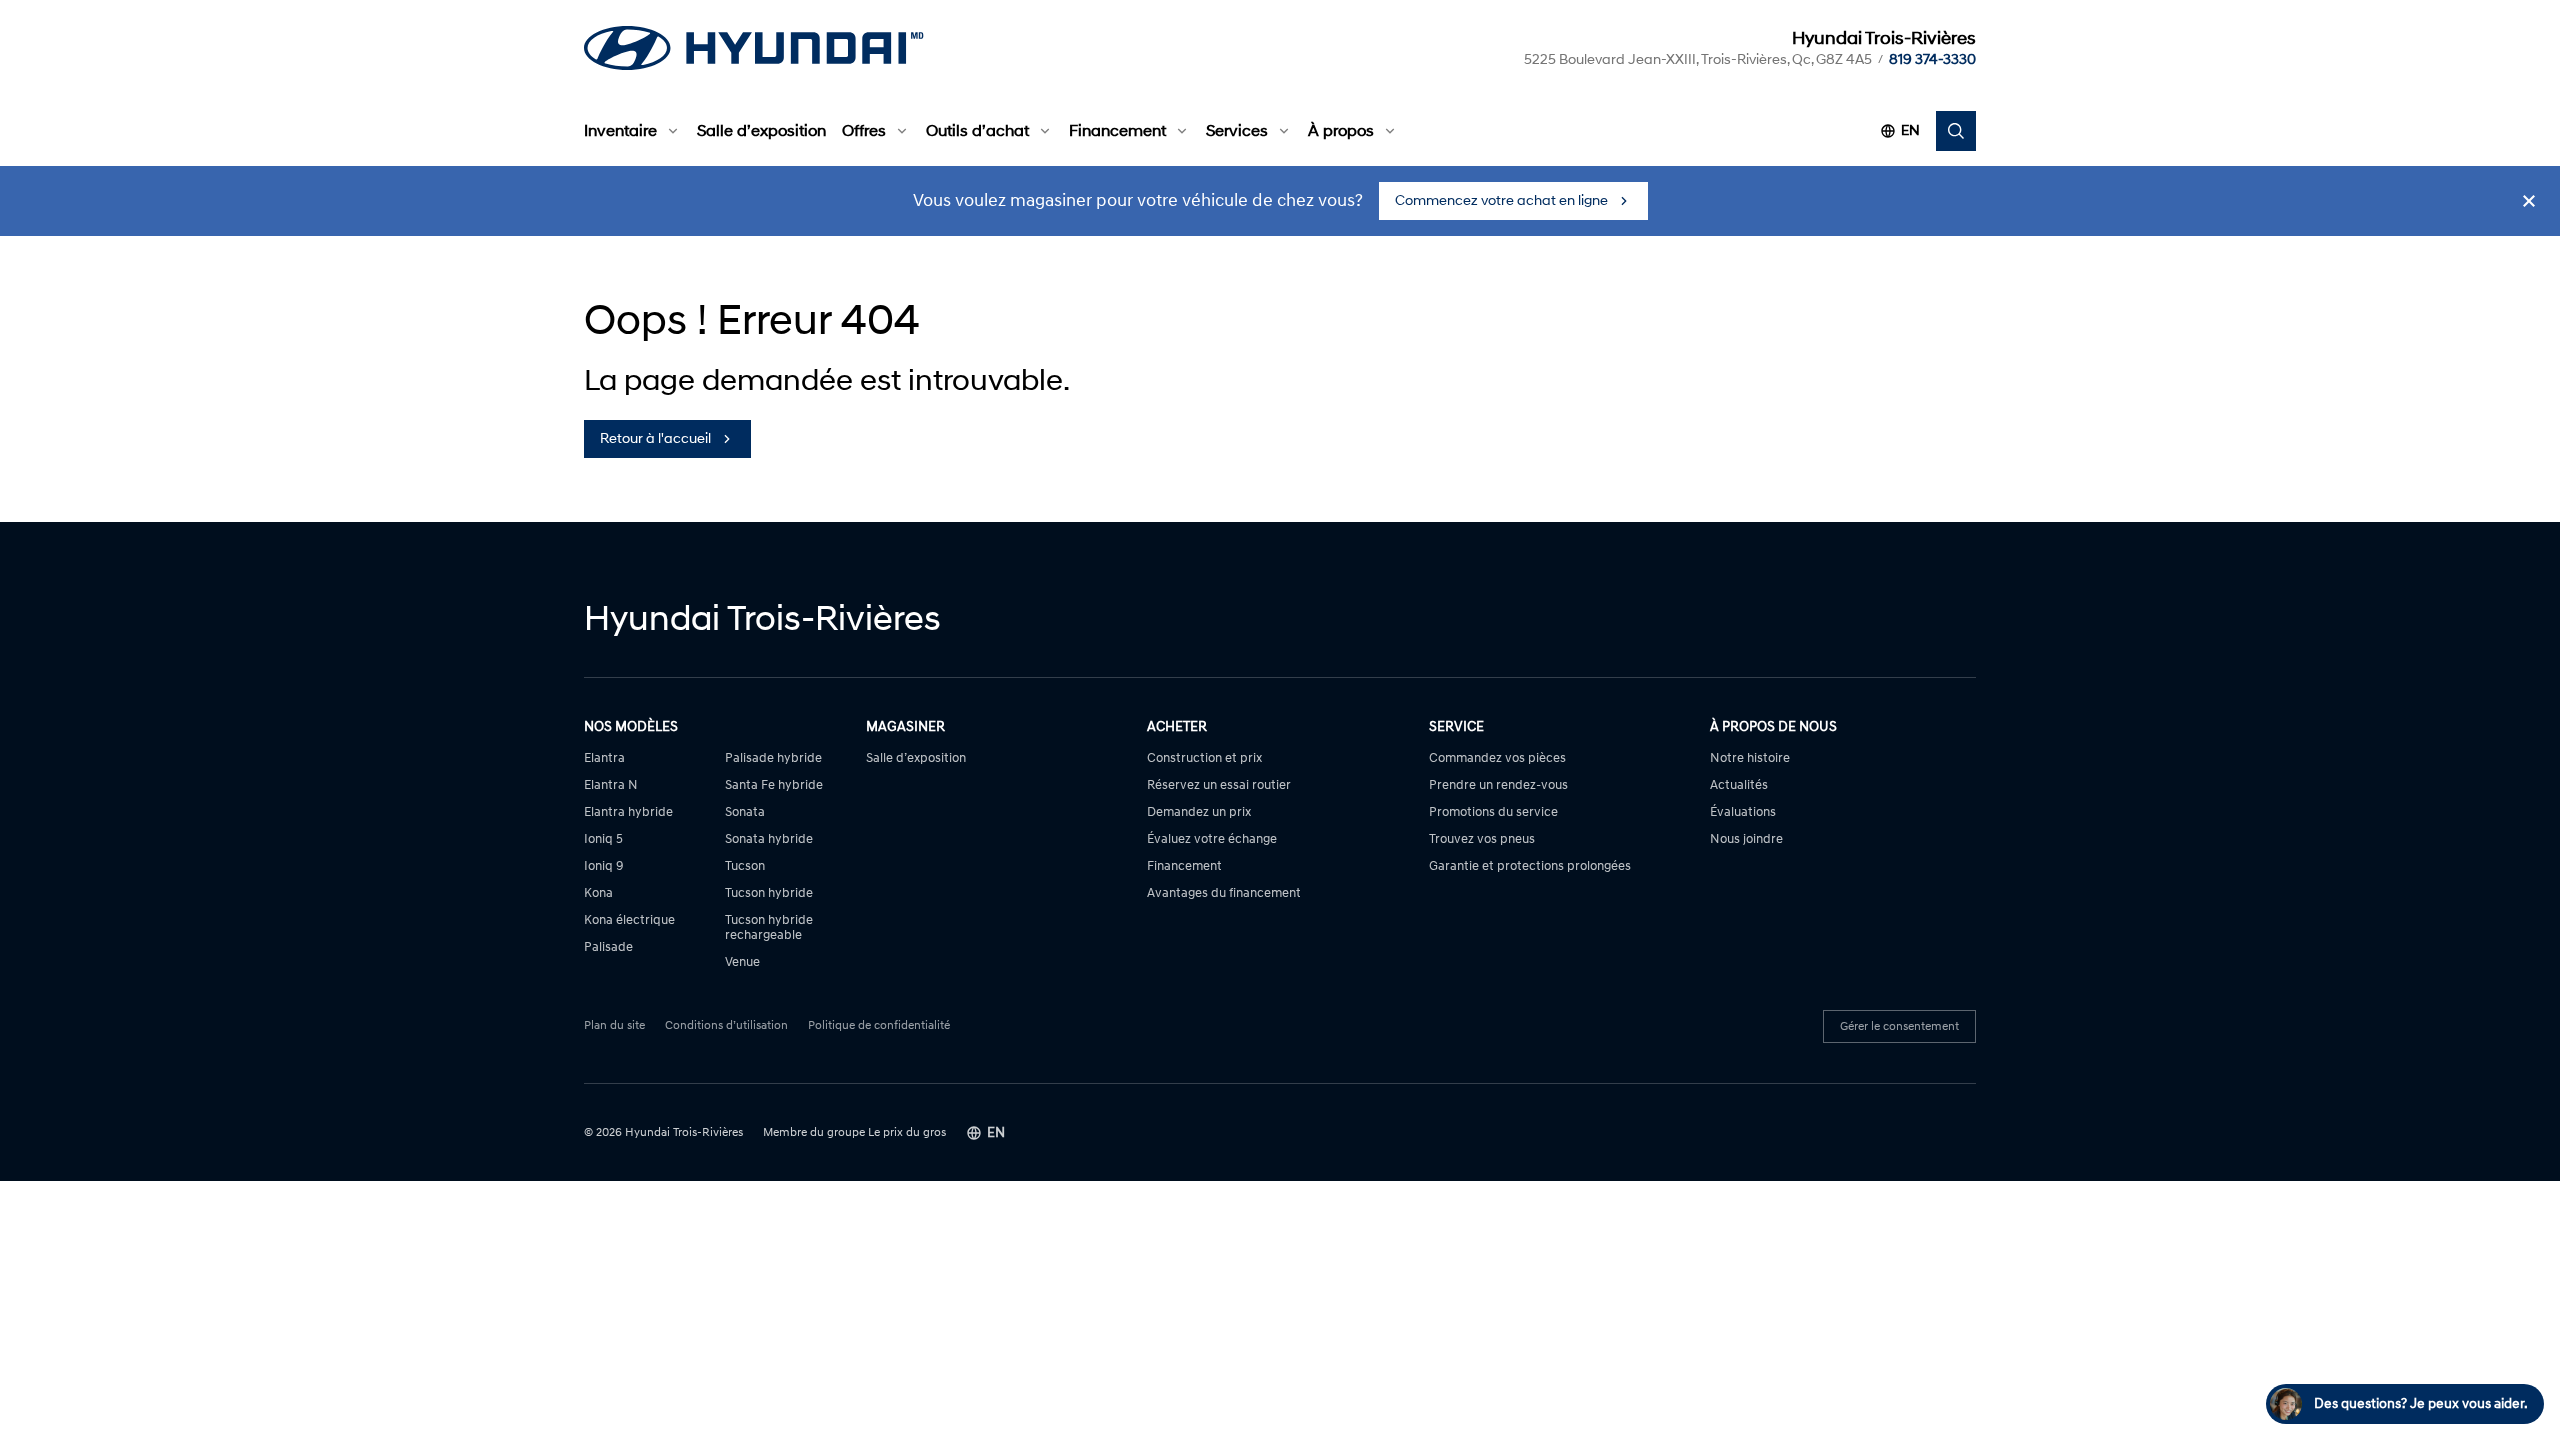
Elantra (604, 758)
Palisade (608, 947)
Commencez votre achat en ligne (1501, 200)
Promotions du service (1493, 812)
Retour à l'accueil (655, 438)
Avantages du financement (1224, 893)
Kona (598, 893)
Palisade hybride (773, 758)
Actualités (1739, 785)
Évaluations (1743, 812)
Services (1237, 131)
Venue (742, 962)
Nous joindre (1746, 839)
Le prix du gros (907, 1132)
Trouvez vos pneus (1482, 839)
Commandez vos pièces (1497, 758)
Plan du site (614, 1026)
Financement (1117, 131)
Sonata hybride (769, 839)
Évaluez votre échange (1212, 839)
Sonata (745, 812)
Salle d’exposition (761, 131)
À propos (1341, 131)
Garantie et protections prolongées (1530, 866)
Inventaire (620, 131)
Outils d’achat (977, 131)
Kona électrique (629, 920)
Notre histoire (1750, 758)
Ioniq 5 (603, 839)
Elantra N (611, 785)
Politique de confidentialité (879, 1026)
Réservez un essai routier (1219, 785)
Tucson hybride (769, 893)
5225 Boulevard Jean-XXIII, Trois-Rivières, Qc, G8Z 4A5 (1698, 60)
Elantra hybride (628, 812)
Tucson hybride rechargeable (769, 928)
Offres (864, 131)
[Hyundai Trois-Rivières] (754, 48)
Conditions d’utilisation (726, 1026)
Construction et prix (1204, 758)
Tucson (745, 866)
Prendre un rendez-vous (1498, 785)
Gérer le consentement (1899, 1026)
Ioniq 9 (604, 866)
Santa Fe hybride (774, 785)
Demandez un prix (1199, 812)
